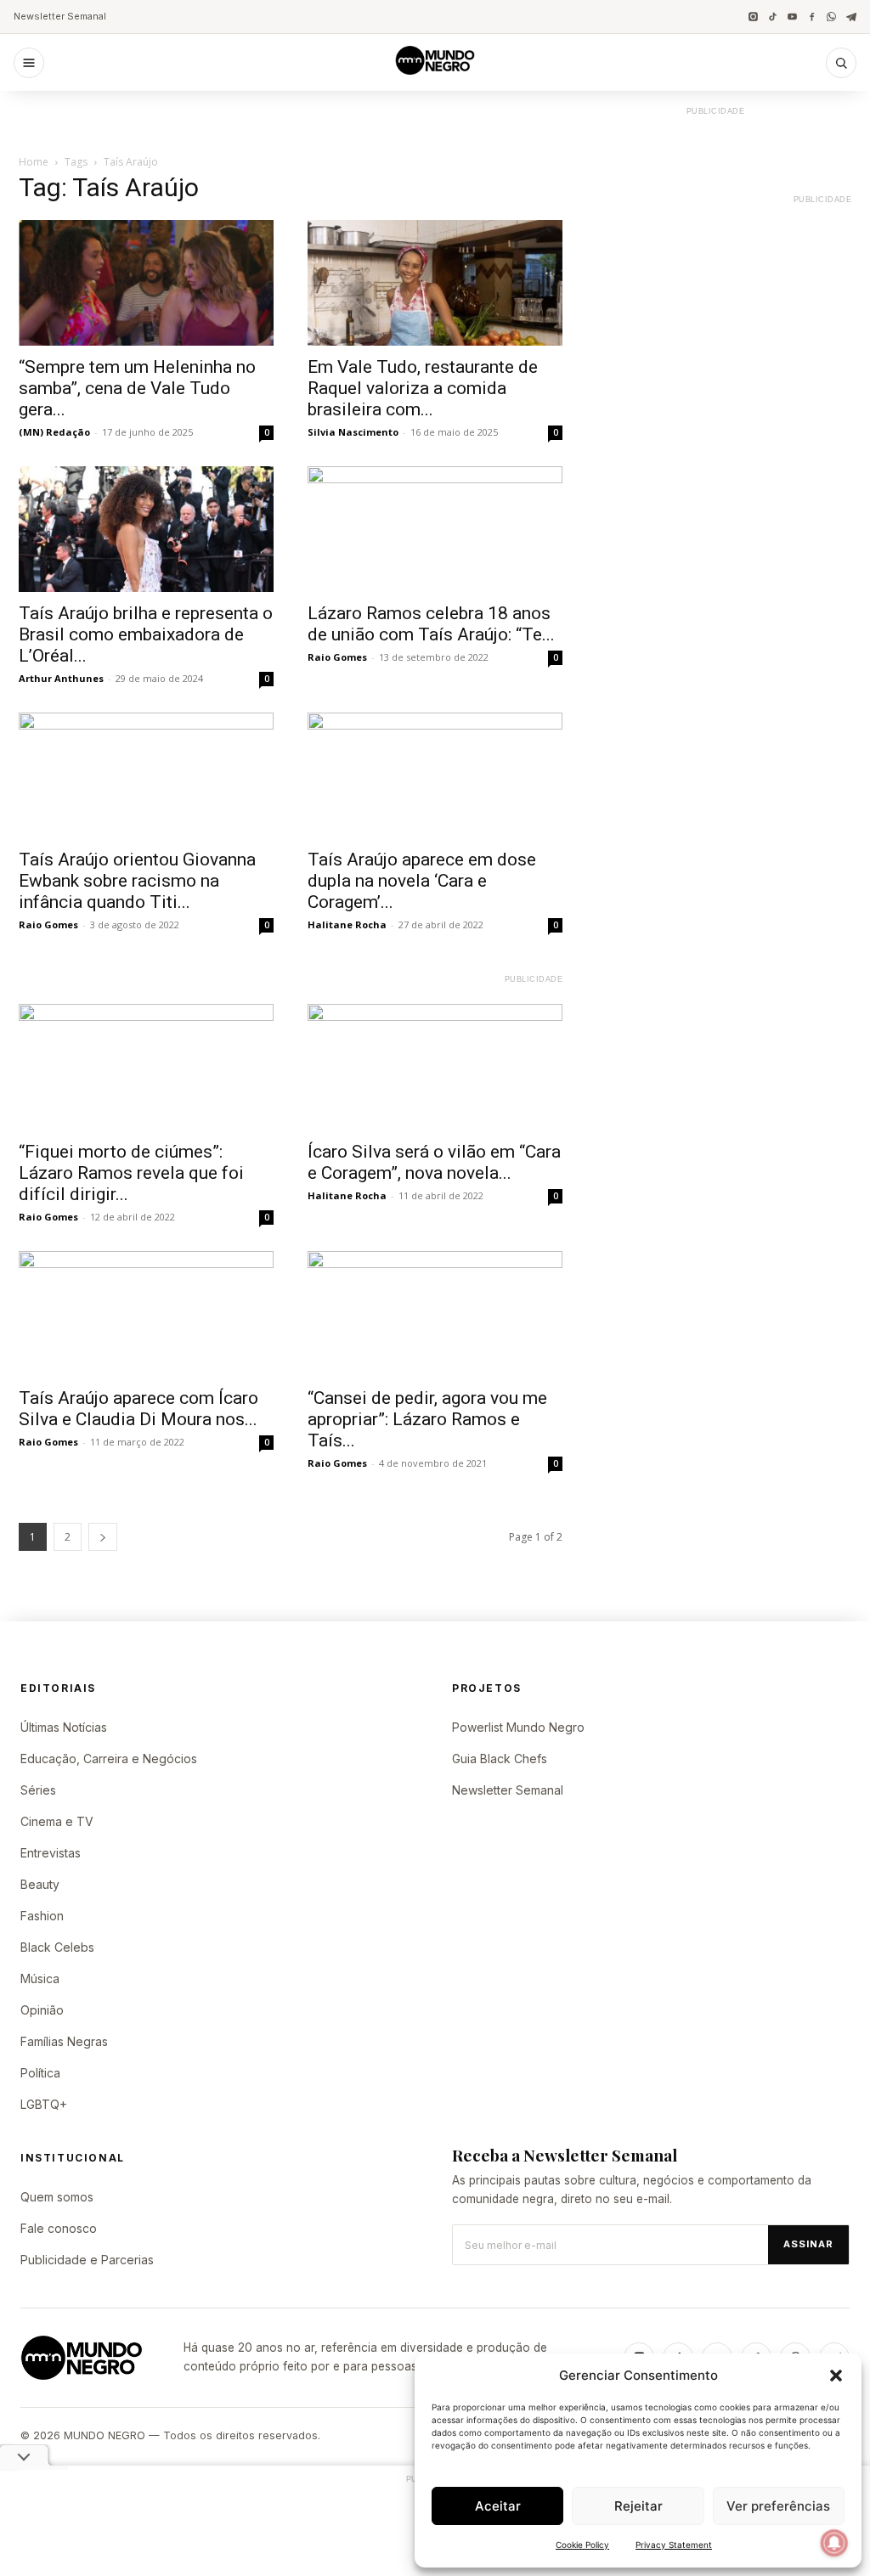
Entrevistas (51, 1853)
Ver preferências (778, 2506)
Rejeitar (638, 2506)
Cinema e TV (57, 1821)
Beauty (40, 1884)
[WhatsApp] (831, 17)
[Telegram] (851, 17)
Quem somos (57, 2197)
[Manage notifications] (834, 2543)
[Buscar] (841, 63)
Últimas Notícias (64, 1727)
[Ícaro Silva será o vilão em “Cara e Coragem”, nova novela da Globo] (435, 1067)
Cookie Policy (582, 2545)
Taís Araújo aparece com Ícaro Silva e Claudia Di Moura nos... (138, 1409)
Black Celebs (57, 1947)
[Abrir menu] (29, 63)
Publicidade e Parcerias (87, 2260)
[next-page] (103, 1537)
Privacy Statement (674, 2545)
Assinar (808, 2244)
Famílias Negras (64, 2041)
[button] (836, 2376)
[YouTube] (792, 17)
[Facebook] (812, 17)
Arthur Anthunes (61, 678)
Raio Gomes (337, 657)
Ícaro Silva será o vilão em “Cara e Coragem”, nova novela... (434, 1162)
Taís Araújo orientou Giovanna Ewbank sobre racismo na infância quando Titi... (137, 881)
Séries (38, 1790)
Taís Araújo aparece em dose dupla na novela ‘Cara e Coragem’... (422, 881)
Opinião (42, 2010)
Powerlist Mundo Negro (518, 1727)
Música (40, 1979)
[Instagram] (753, 17)
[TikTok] (773, 17)
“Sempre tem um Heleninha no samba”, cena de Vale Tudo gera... (137, 388)
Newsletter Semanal (60, 16)
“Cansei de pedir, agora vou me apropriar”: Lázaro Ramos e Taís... (427, 1419)
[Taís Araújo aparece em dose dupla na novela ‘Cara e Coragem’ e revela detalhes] (435, 775)
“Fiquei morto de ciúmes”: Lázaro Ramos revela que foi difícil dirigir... (131, 1173)
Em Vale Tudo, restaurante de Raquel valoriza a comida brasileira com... (423, 388)
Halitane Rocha (347, 924)
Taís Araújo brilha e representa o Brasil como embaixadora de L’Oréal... (146, 634)
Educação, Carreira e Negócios (109, 1759)
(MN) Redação (54, 432)
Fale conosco (59, 2228)
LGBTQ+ (44, 2104)
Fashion (42, 1916)
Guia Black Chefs (500, 1759)
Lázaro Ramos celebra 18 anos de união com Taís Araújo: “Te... (431, 624)
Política (40, 2073)
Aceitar (498, 2506)
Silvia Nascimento (353, 432)
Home (34, 162)
